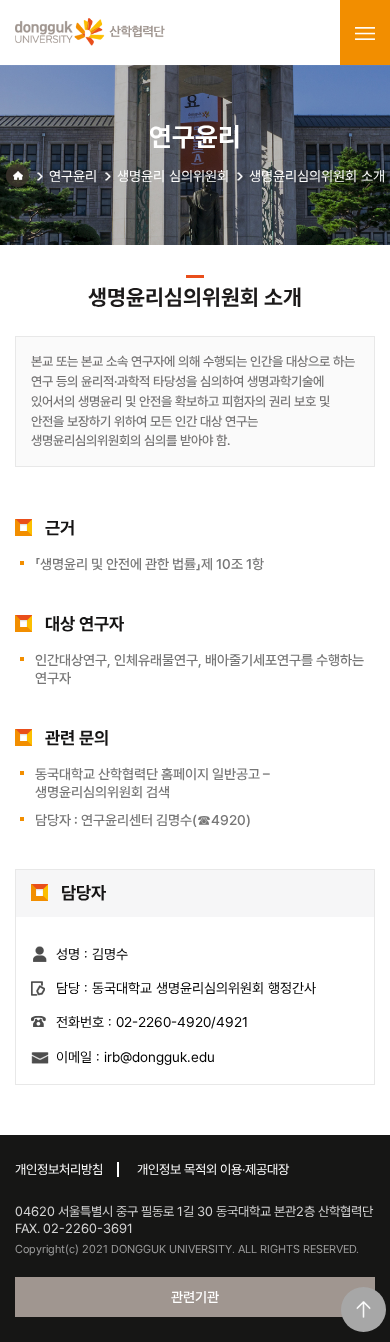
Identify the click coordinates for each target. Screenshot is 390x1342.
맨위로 (363, 1309)
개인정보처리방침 (59, 1169)
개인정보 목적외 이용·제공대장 (213, 1169)
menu (365, 33)
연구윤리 (73, 176)
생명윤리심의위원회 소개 (317, 176)
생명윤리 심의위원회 (173, 176)
